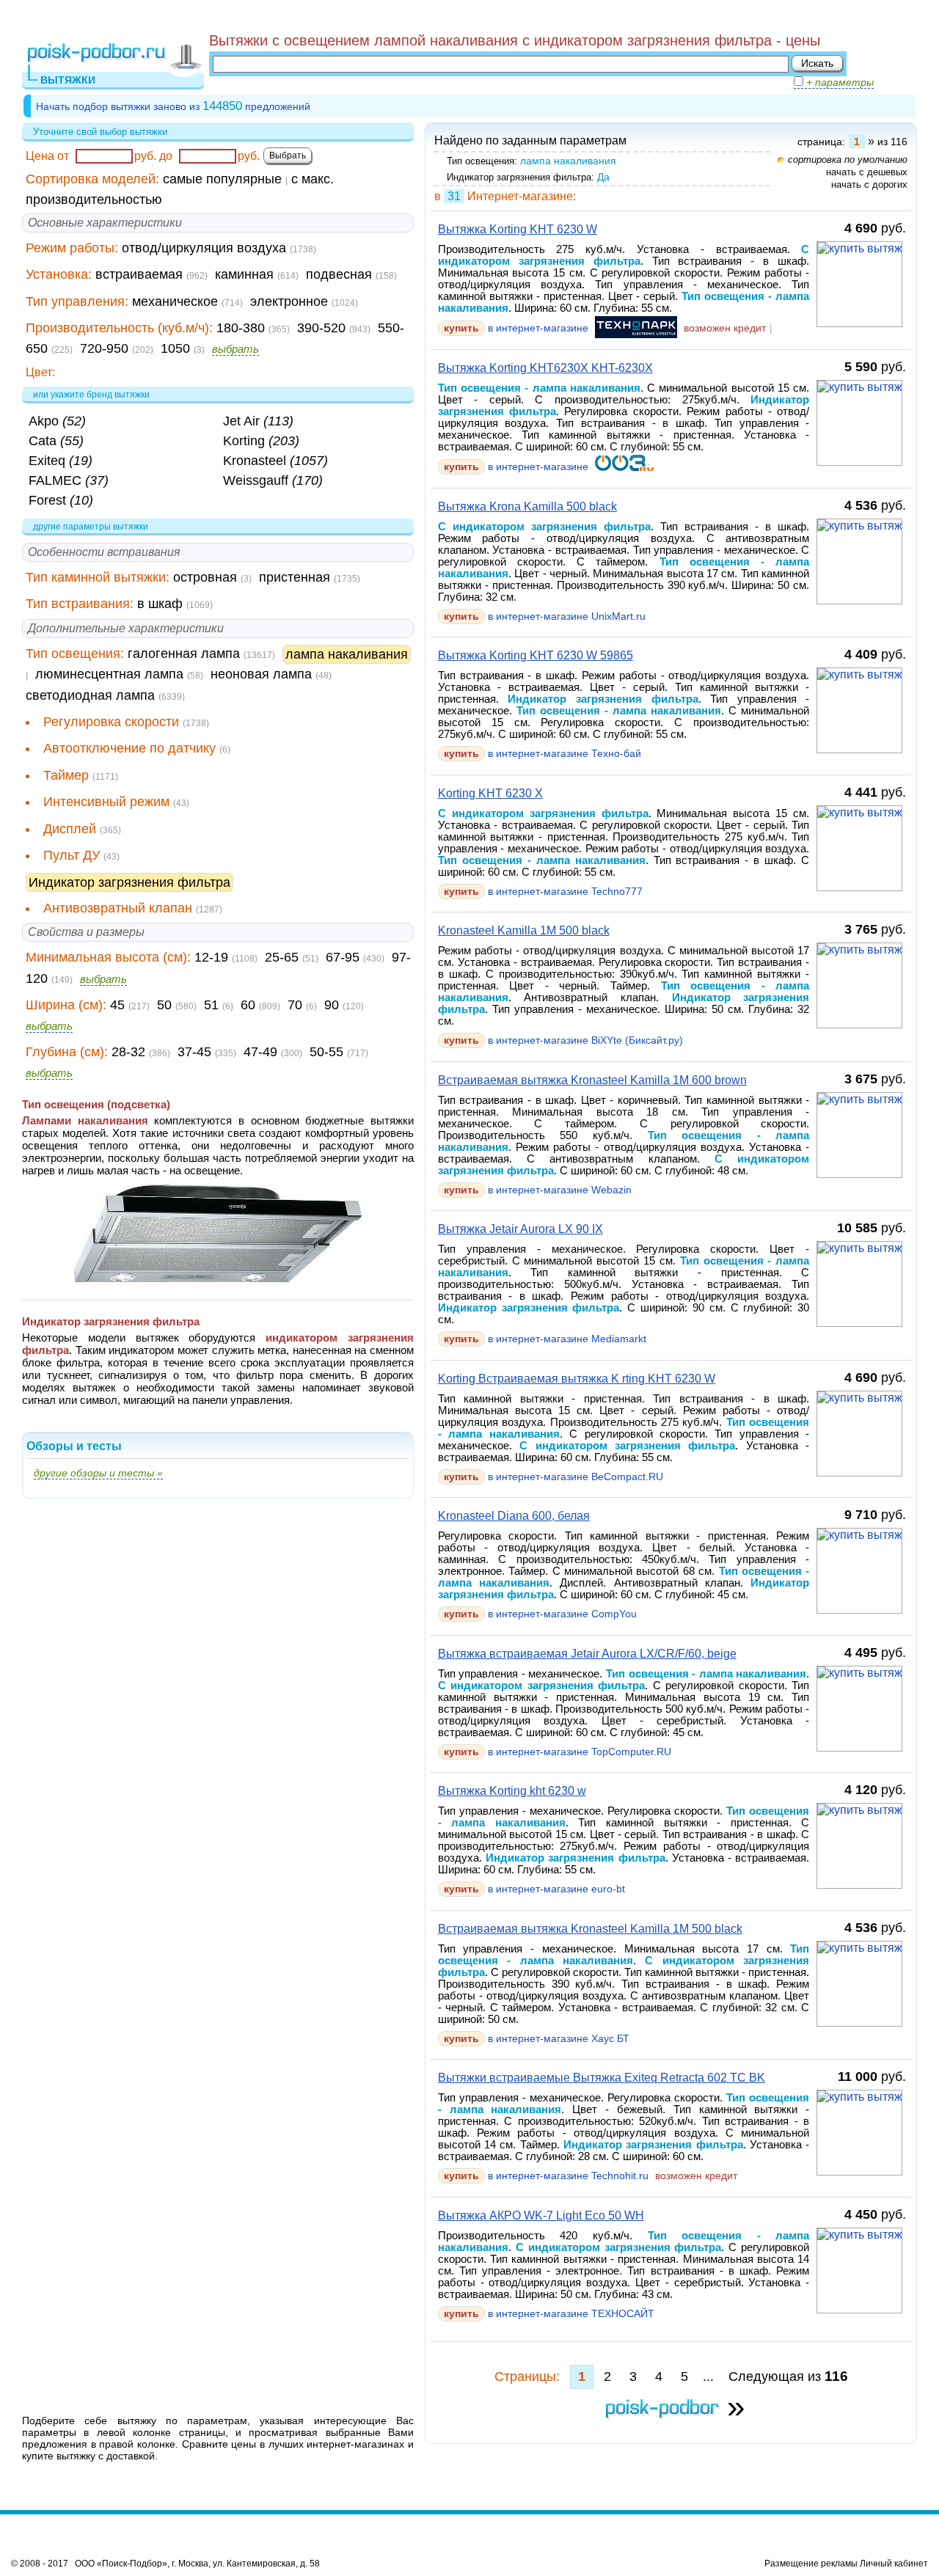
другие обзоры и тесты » (98, 1473)
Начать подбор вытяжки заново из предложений (173, 106)
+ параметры (838, 82)
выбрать (235, 349)
